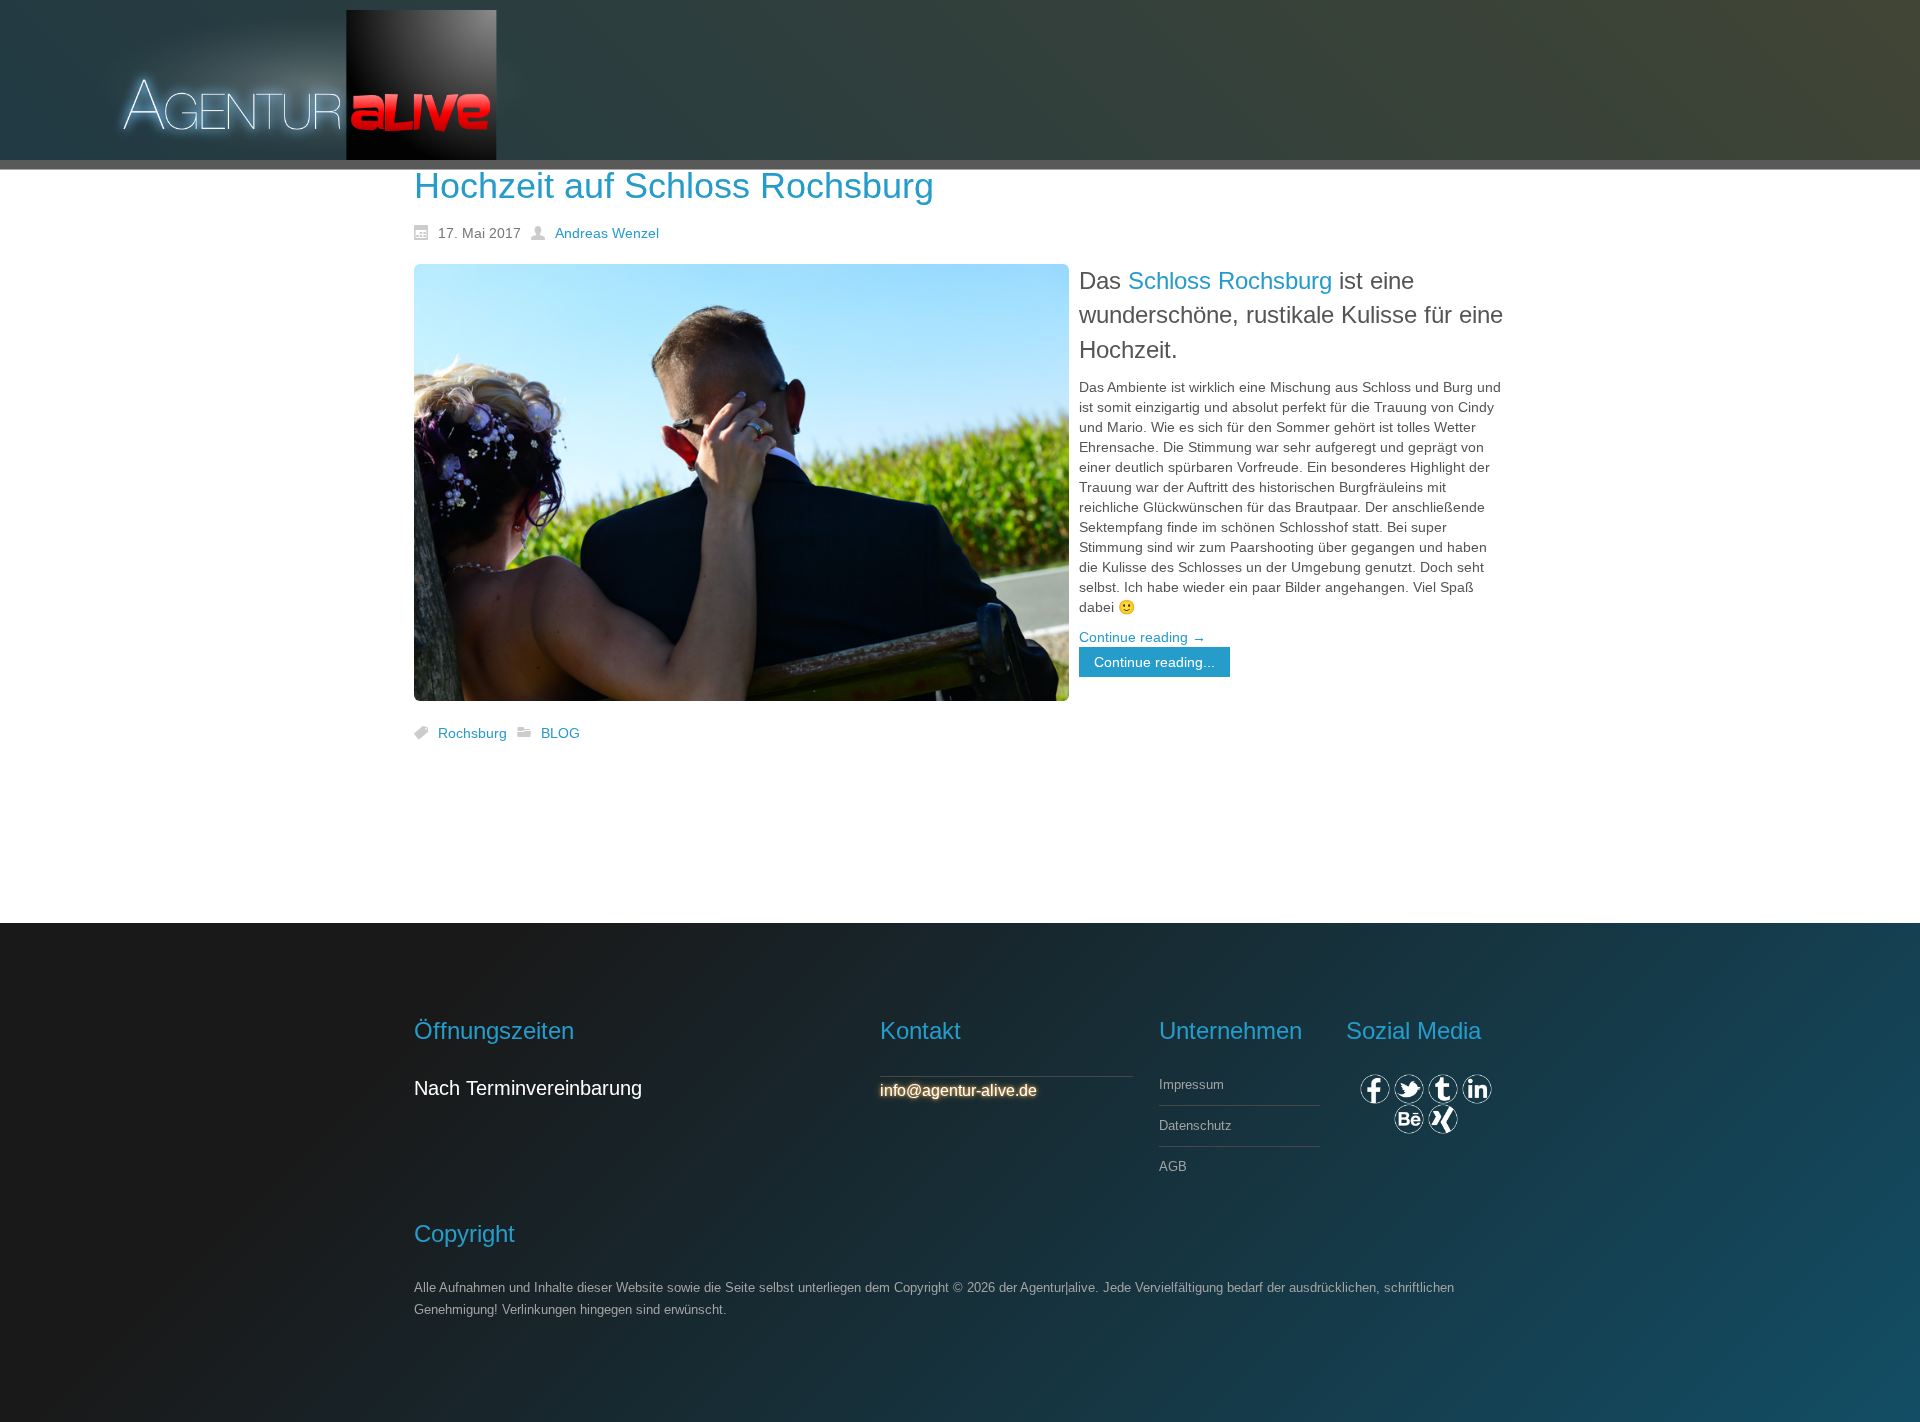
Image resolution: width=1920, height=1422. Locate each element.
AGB (1173, 1166)
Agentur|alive (1057, 1287)
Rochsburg (472, 733)
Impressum (1191, 1084)
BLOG (560, 733)
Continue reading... (1154, 662)
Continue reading (1142, 637)
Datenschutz (1195, 1125)
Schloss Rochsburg (1230, 280)
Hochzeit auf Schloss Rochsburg (674, 185)
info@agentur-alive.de (958, 1090)
